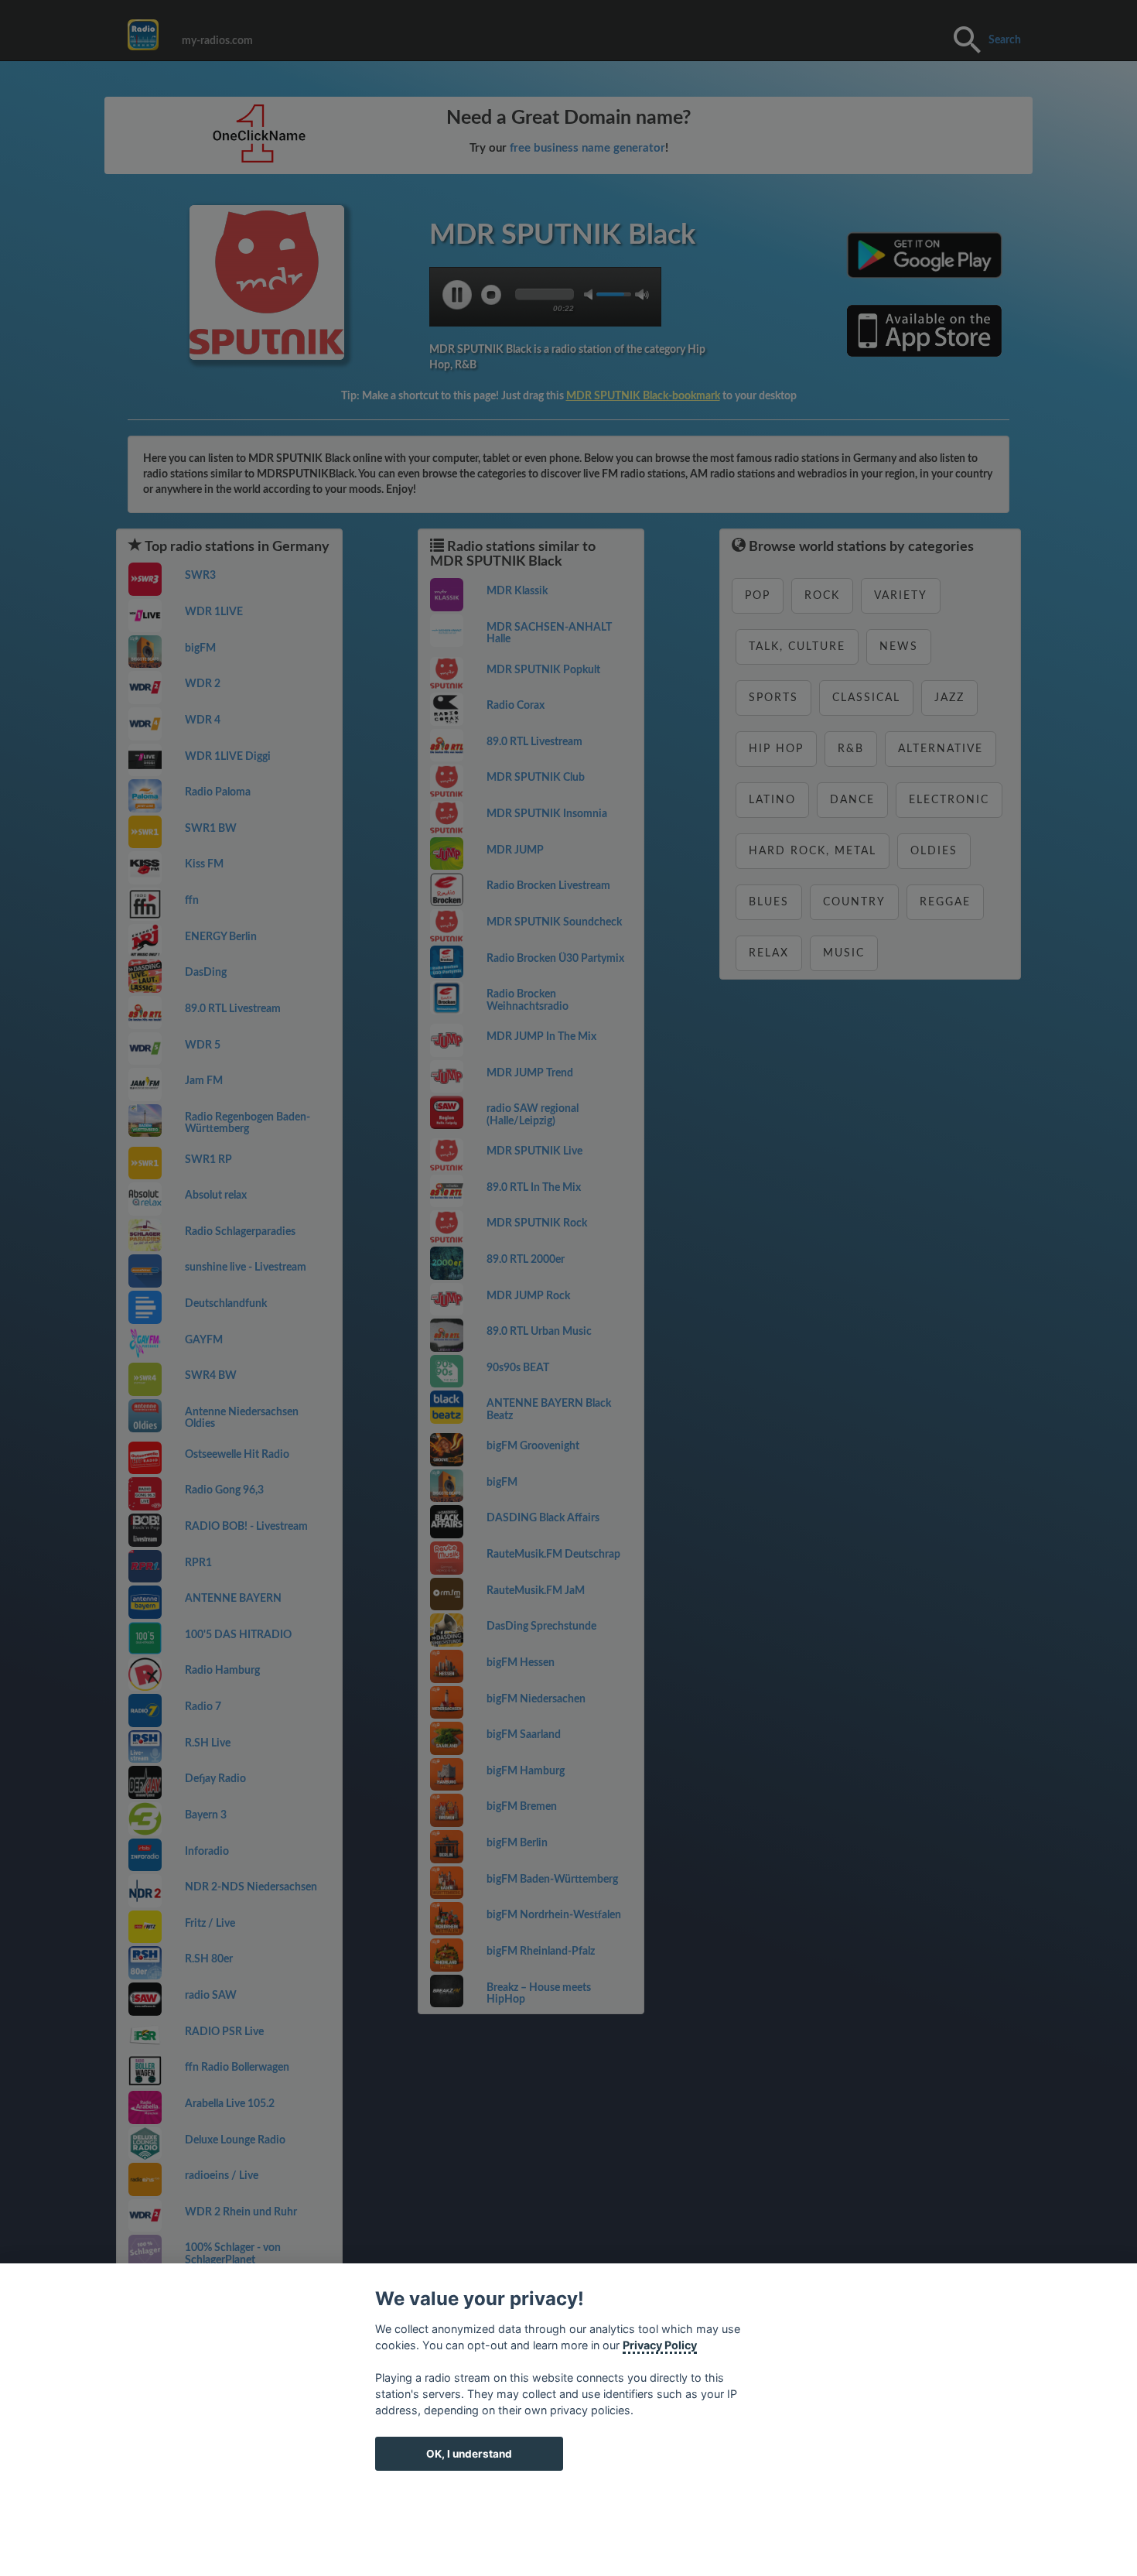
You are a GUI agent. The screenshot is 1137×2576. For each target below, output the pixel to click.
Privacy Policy (660, 2345)
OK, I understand (469, 2454)
